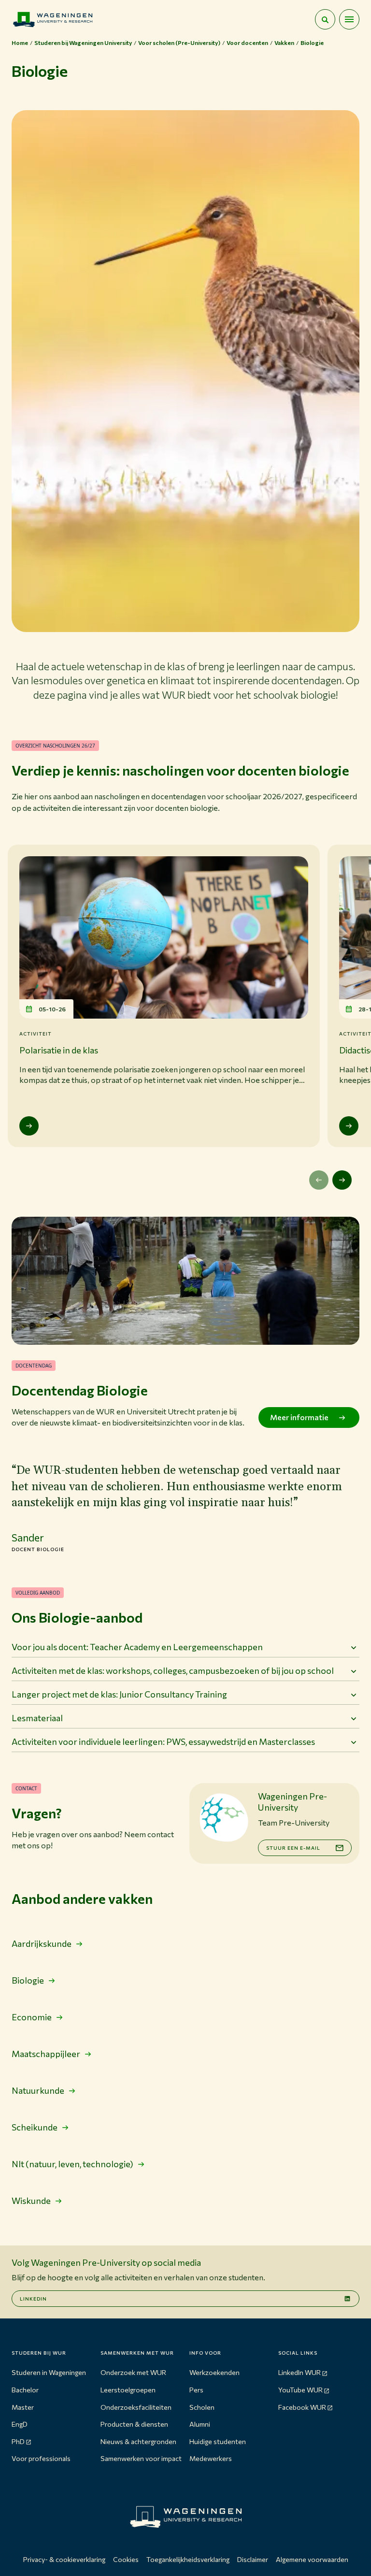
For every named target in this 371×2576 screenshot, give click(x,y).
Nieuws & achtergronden (138, 2441)
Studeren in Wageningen (49, 2372)
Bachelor (25, 2390)
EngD (20, 2424)
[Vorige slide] (319, 1180)
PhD (18, 2441)
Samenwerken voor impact (141, 2458)
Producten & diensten (134, 2424)
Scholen (202, 2407)
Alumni (200, 2424)
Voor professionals (41, 2458)
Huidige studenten (218, 2441)
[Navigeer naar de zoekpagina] (325, 19)
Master (23, 2407)
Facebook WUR (302, 2407)
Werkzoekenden (214, 2372)
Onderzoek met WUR (133, 2372)
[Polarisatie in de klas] (29, 1126)
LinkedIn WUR (300, 2372)
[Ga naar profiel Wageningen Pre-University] (224, 1817)
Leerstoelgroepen (128, 2390)
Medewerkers (211, 2458)
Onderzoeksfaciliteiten (136, 2407)
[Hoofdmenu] (349, 19)
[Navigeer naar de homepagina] (53, 19)
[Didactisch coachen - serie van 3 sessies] (349, 1126)
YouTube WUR (300, 2390)
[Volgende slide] (342, 1180)
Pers (196, 2390)
